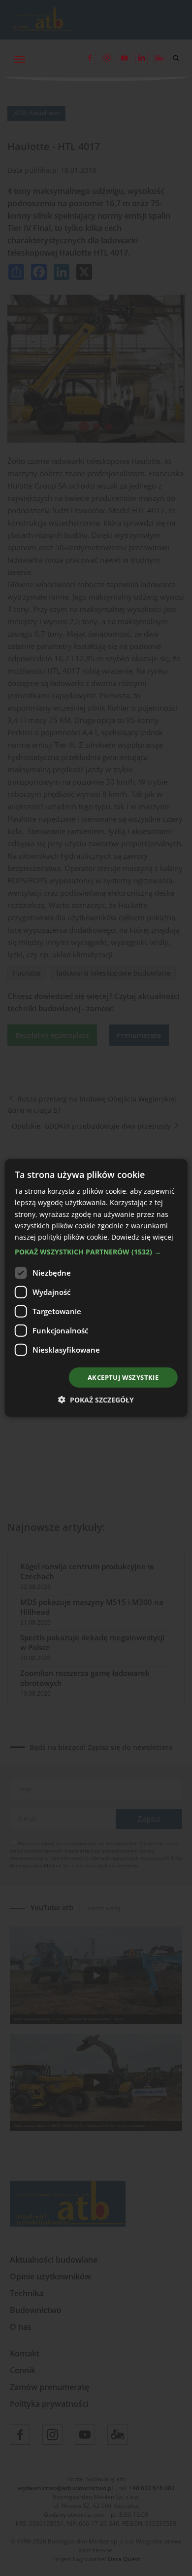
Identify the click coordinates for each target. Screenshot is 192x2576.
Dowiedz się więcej (142, 1237)
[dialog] (96, 1288)
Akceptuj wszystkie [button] (123, 1377)
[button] (96, 1252)
